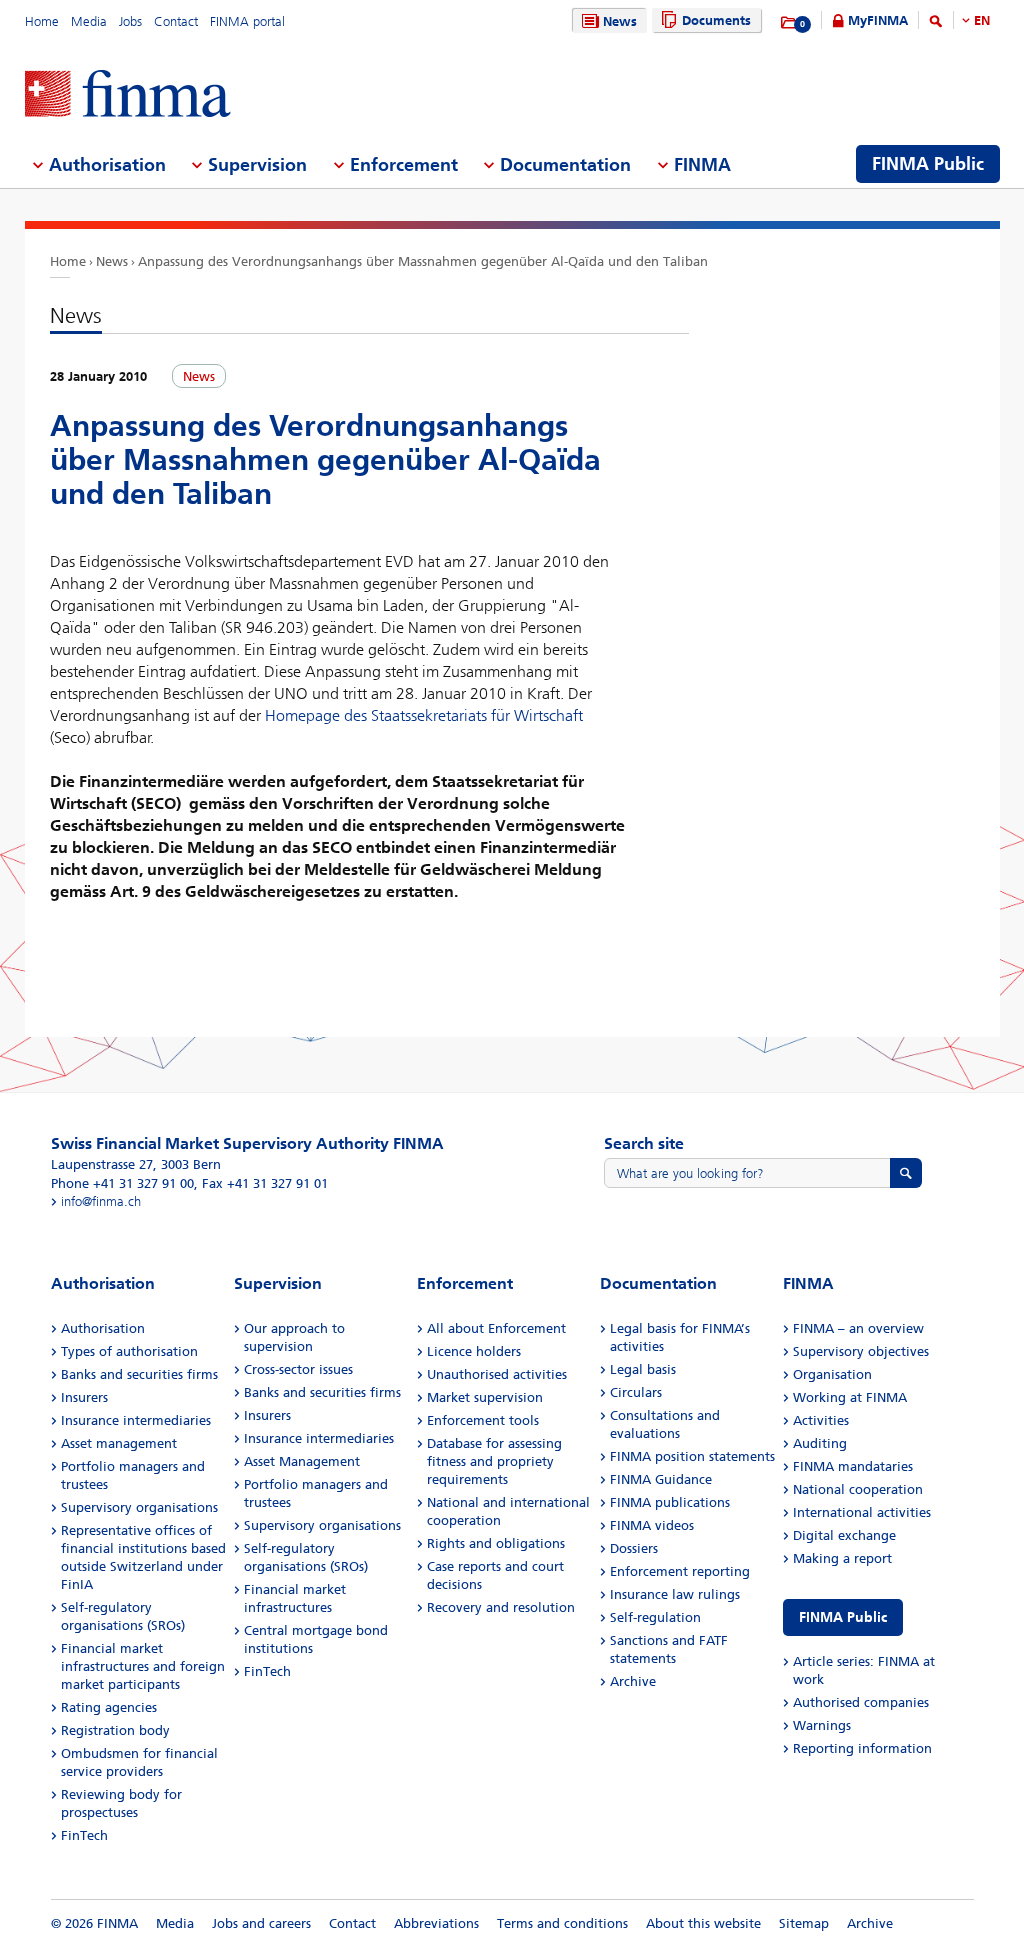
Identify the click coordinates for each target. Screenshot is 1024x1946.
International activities (862, 1512)
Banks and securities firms (139, 1374)
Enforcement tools (483, 1420)
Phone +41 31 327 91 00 (122, 1183)
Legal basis (643, 1369)
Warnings (822, 1725)
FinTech (84, 1835)
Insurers (84, 1397)
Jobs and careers (261, 1923)
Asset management (119, 1443)
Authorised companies (861, 1702)
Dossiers (634, 1548)
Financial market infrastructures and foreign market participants (143, 1666)
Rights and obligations (496, 1543)
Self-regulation (655, 1617)
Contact (176, 21)
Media (89, 21)
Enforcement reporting (680, 1571)
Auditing (820, 1443)
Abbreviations (436, 1923)
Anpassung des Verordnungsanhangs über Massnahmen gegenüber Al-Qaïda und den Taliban (423, 261)
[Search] (936, 24)
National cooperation (858, 1489)
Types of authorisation (129, 1351)
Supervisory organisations (139, 1507)
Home (42, 21)
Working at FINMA (850, 1397)
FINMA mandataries (853, 1466)
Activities (821, 1420)
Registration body (115, 1730)
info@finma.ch (101, 1201)
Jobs (130, 21)
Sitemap (804, 1923)
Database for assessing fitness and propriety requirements (494, 1461)
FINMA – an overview (858, 1328)
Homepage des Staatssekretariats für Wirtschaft (424, 715)
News (620, 21)
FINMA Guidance (661, 1479)
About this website (703, 1923)
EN (982, 20)
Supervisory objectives (861, 1351)
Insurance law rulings (675, 1594)
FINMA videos (652, 1525)
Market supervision (485, 1397)
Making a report (842, 1558)
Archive (633, 1681)
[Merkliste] (789, 23)
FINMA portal (247, 21)
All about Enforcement (496, 1328)
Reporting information (862, 1748)
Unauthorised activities (497, 1374)
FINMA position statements (692, 1456)
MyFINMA (878, 20)
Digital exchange (844, 1535)
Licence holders (474, 1351)
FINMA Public (843, 1617)
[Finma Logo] (128, 95)
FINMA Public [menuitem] (928, 164)
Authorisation (103, 1328)
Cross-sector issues (298, 1369)
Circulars (636, 1392)
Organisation (832, 1374)
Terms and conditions (562, 1923)
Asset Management (302, 1461)
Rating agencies (109, 1707)
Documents (716, 20)
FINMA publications (670, 1502)
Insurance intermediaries (136, 1420)
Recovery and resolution (501, 1607)
